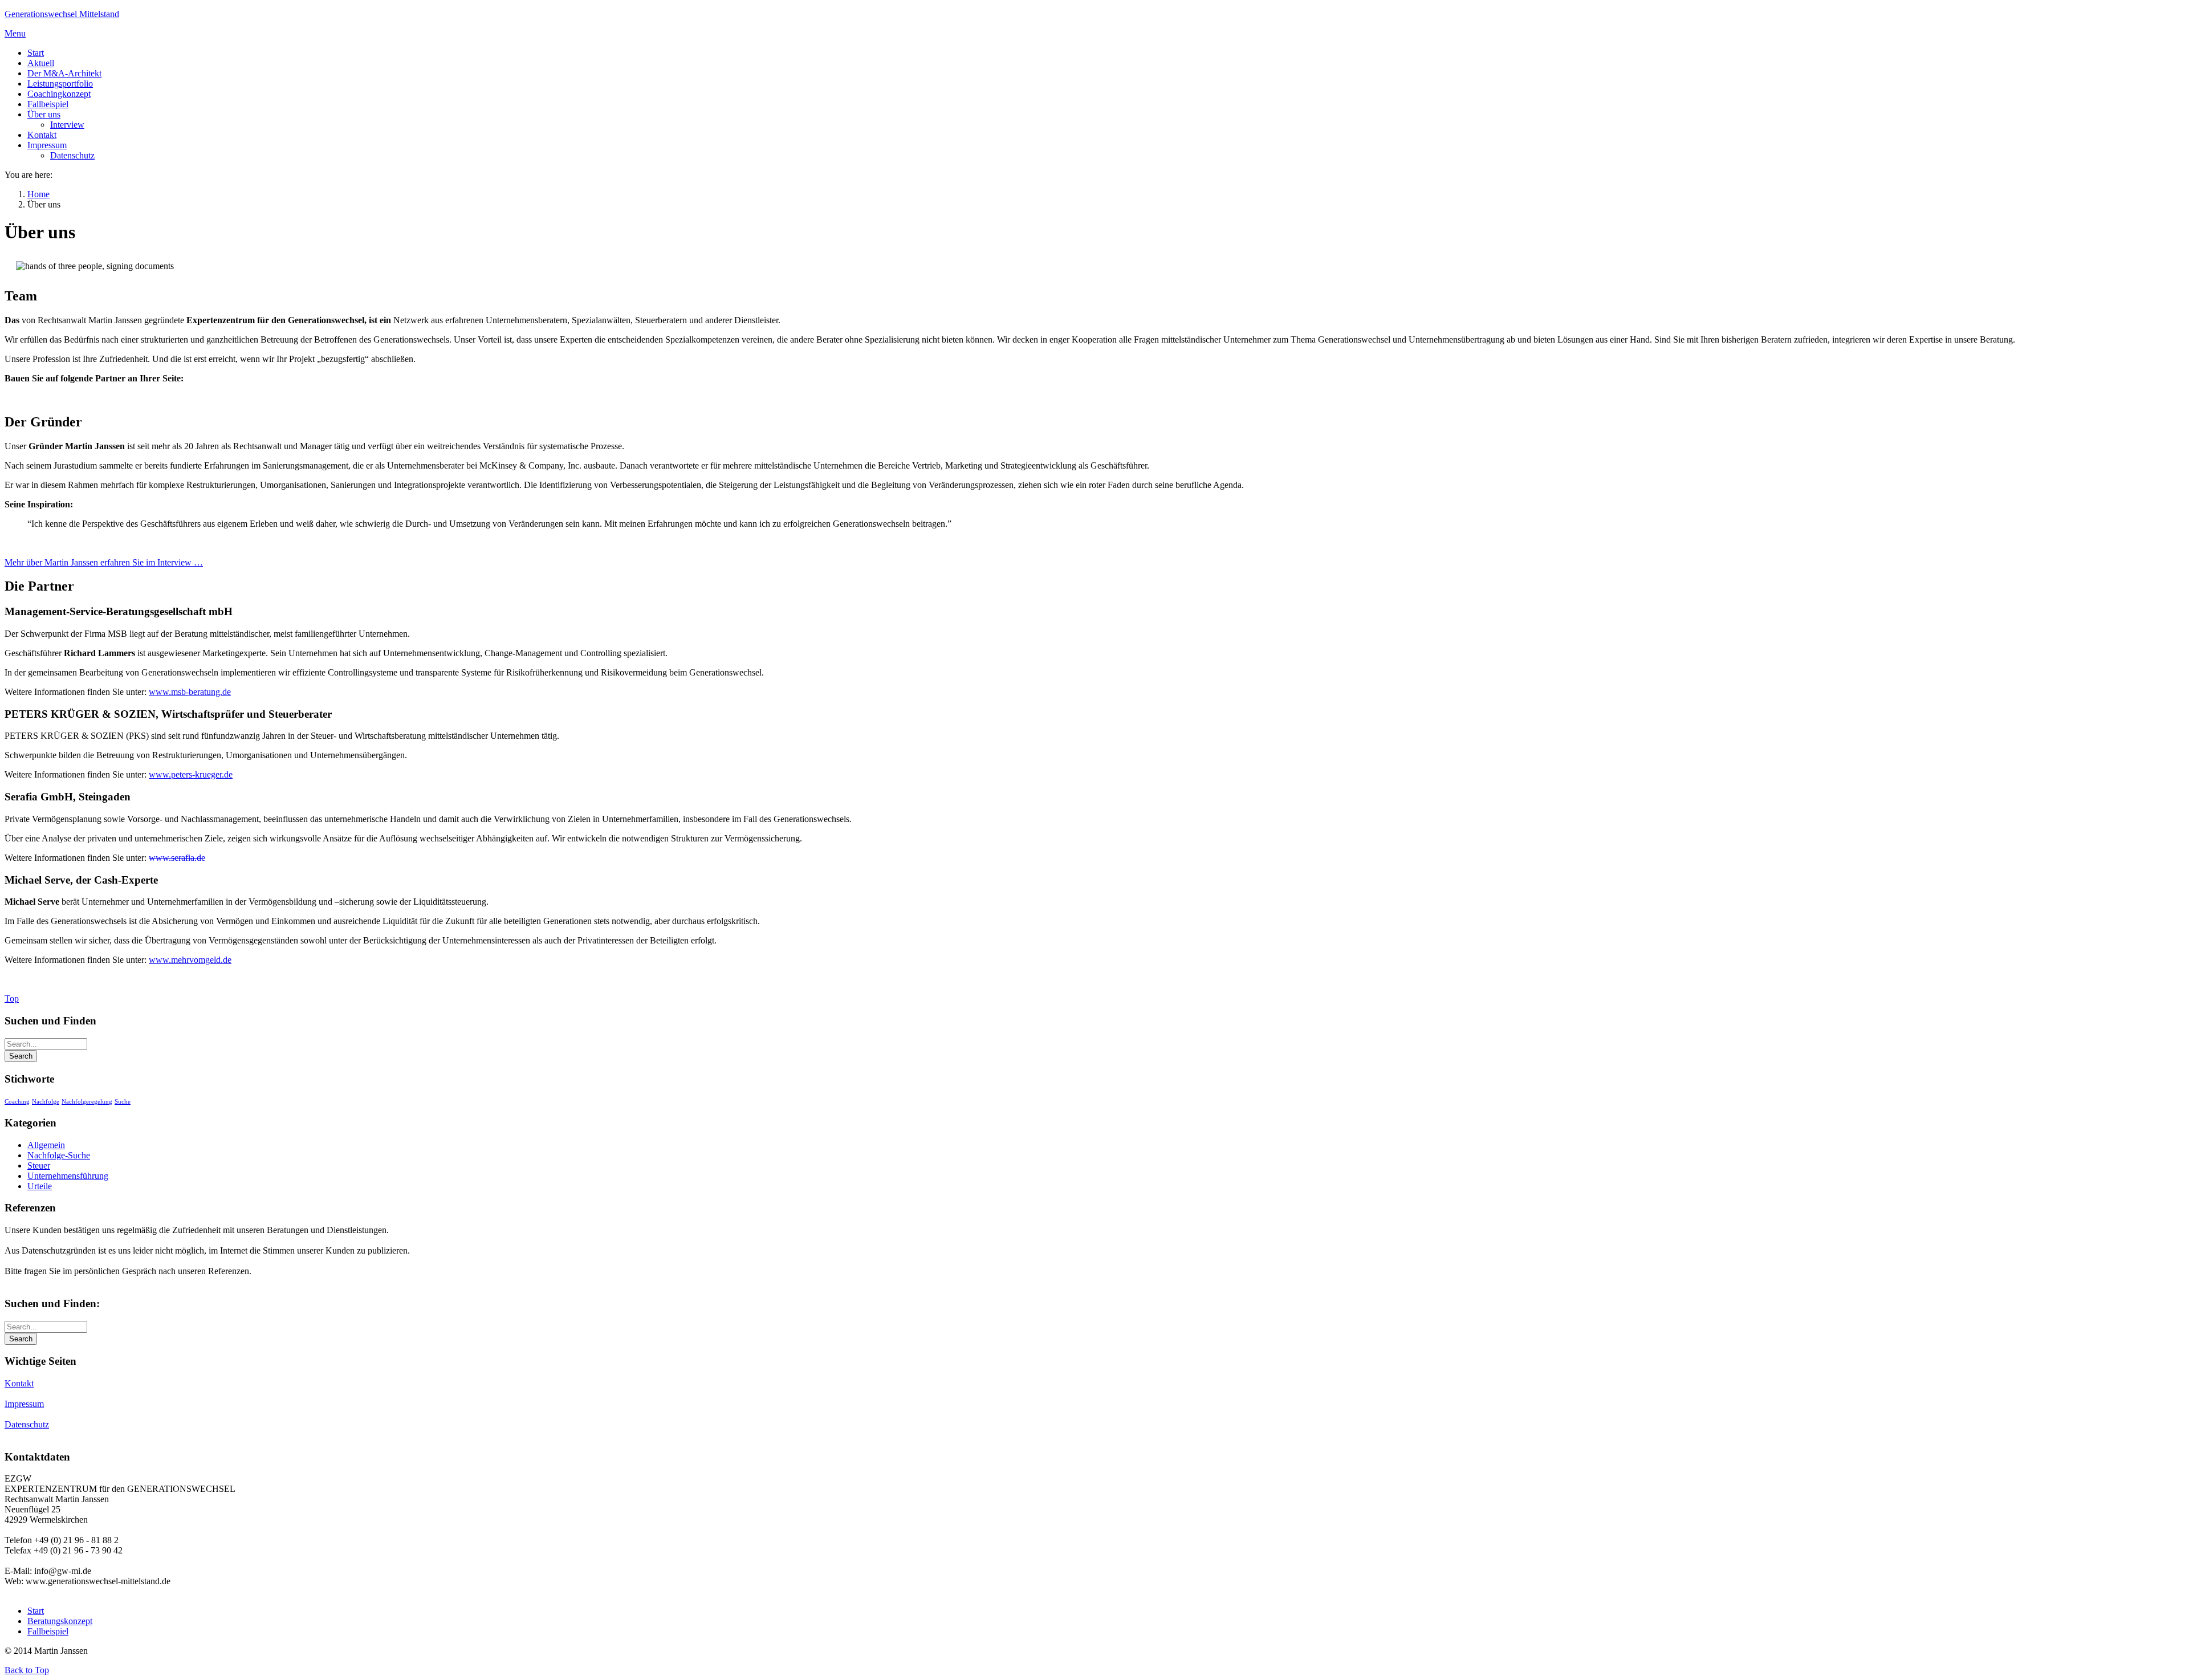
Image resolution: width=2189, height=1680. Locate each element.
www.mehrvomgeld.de (190, 960)
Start (36, 1611)
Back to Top (27, 1670)
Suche (123, 1102)
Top (12, 998)
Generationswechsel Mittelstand (62, 14)
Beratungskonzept (60, 1621)
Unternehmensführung (68, 1176)
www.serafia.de (177, 858)
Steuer (39, 1166)
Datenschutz (27, 1424)
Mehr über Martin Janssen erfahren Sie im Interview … (104, 562)
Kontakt (19, 1383)
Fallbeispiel (48, 1631)
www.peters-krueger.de (191, 774)
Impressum (24, 1404)
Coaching (17, 1102)
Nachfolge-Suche (59, 1155)
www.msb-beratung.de (190, 692)
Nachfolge (46, 1102)
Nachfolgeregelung (87, 1102)
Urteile (40, 1186)
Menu (15, 33)
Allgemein (46, 1145)
